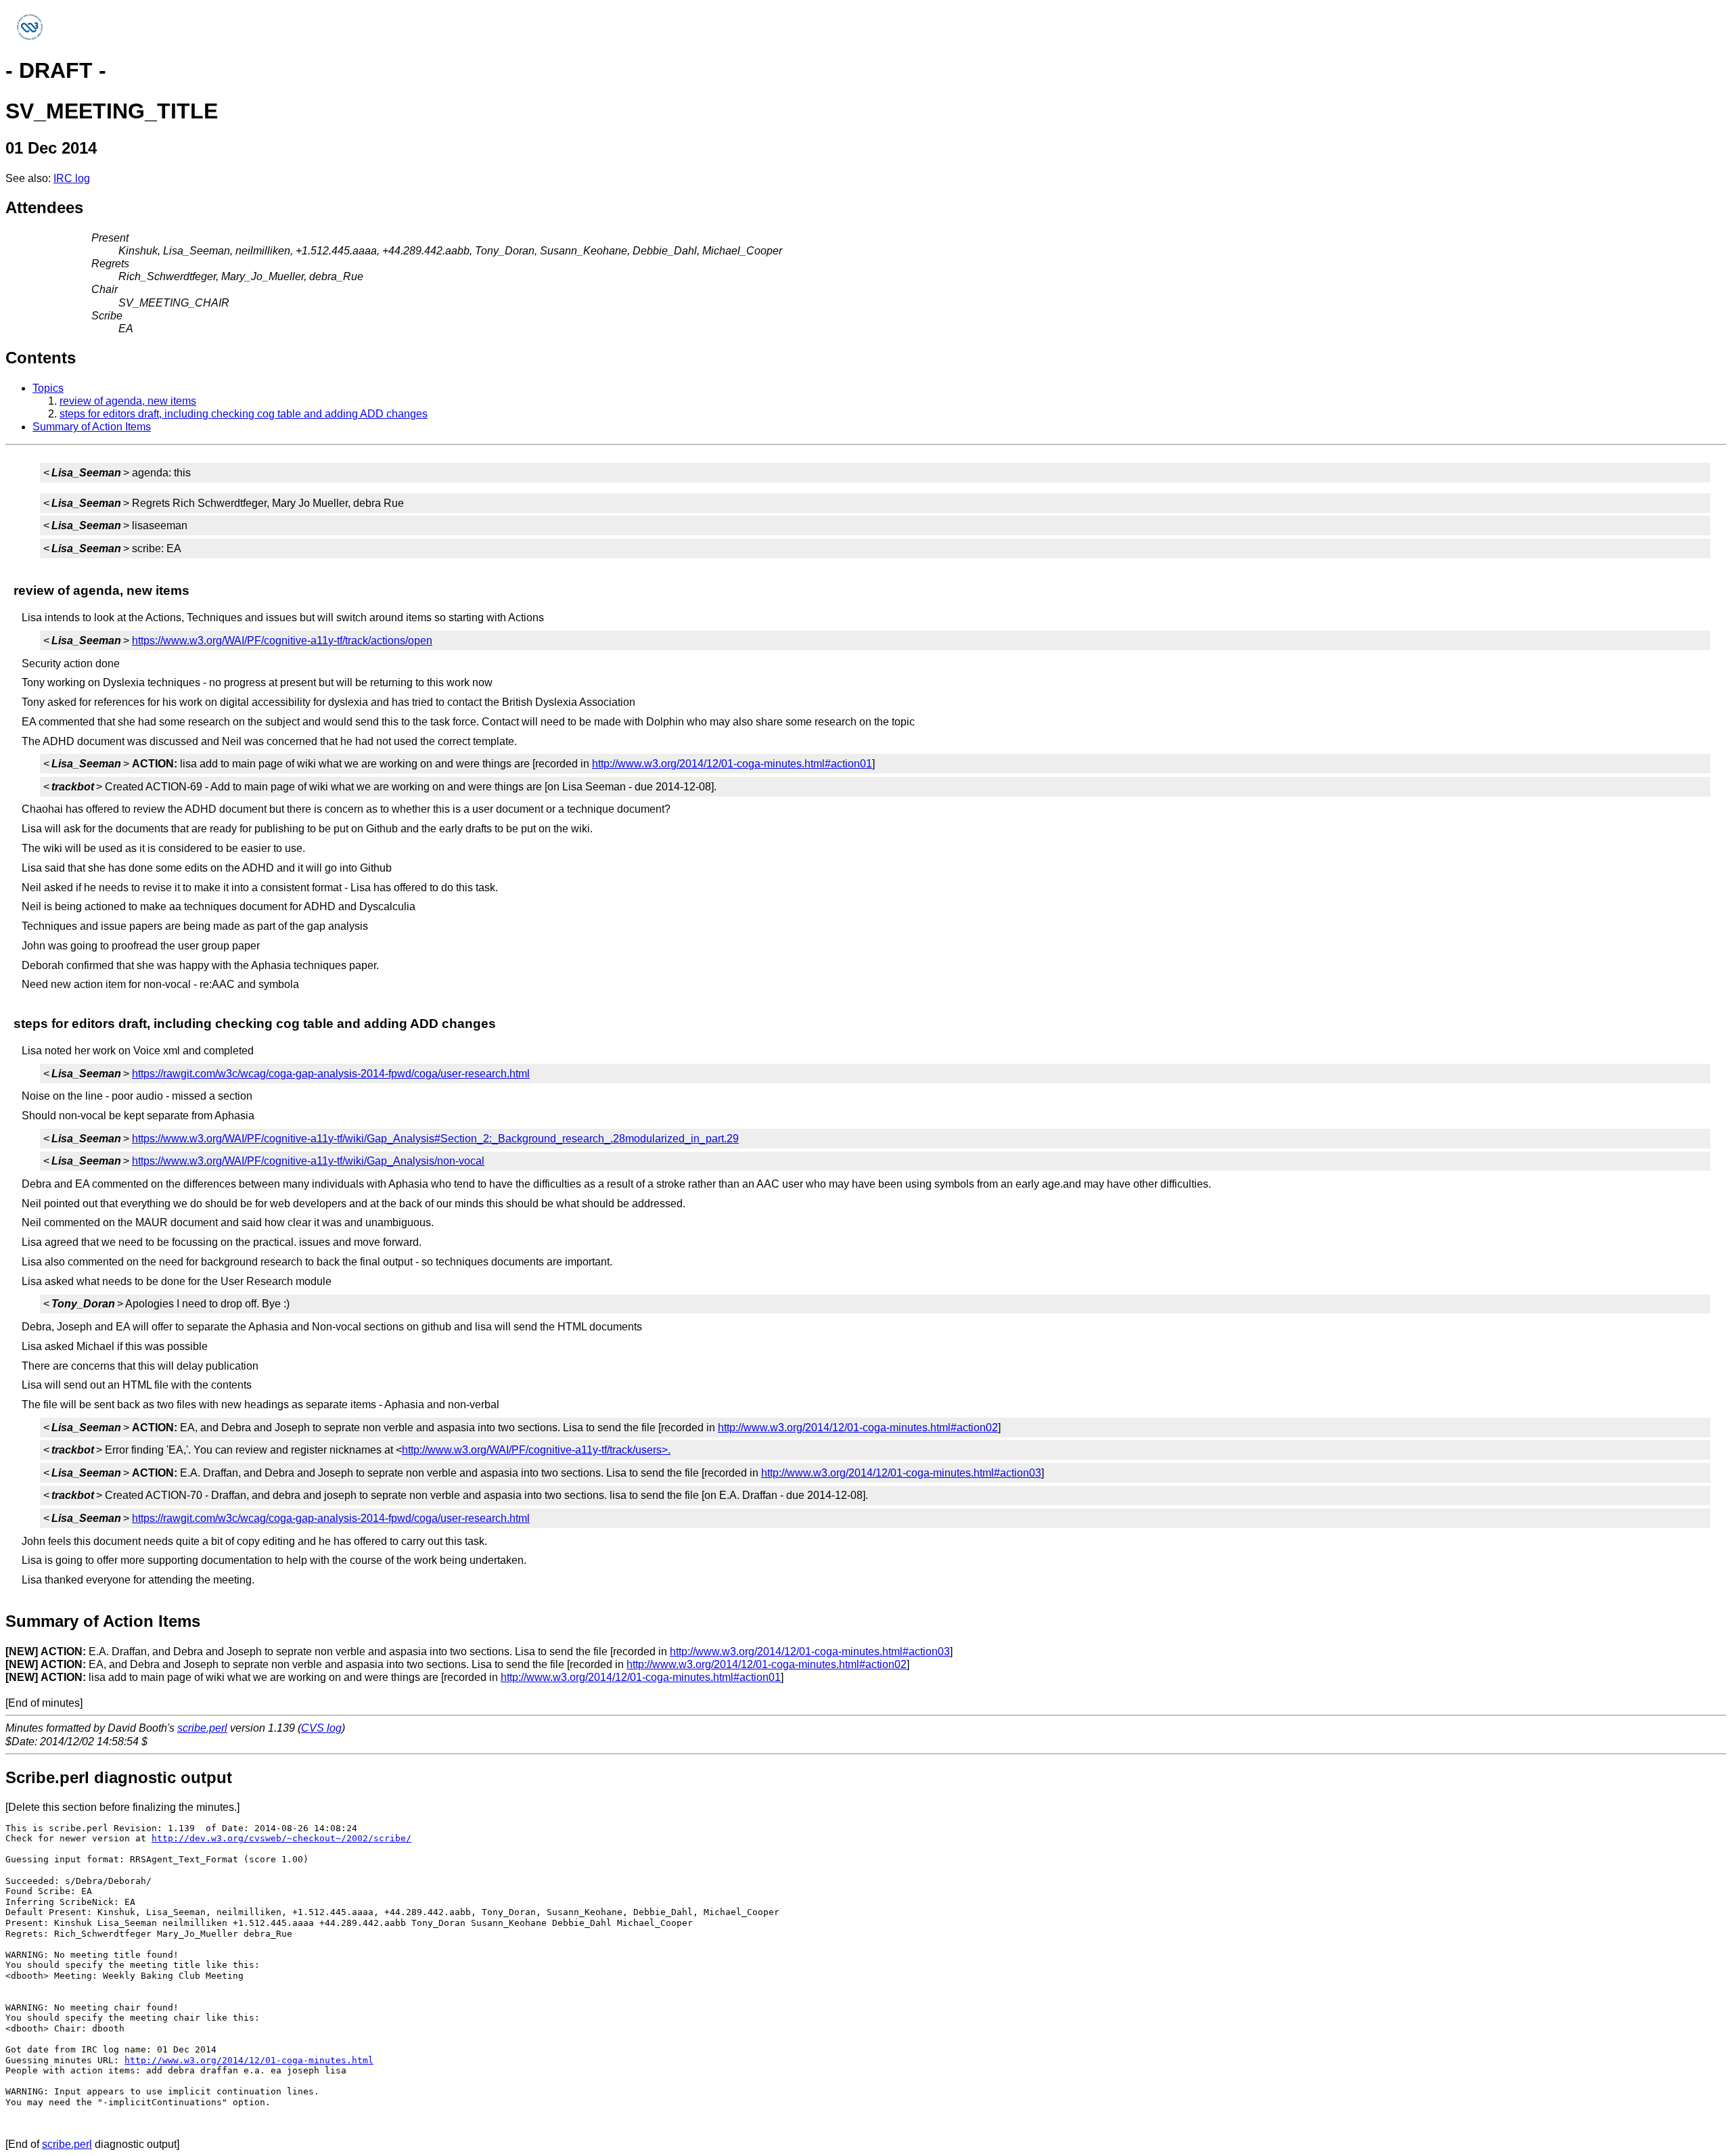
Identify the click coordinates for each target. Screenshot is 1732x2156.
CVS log (321, 1728)
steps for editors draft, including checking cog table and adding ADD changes (244, 414)
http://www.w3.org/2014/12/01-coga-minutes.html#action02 (858, 1428)
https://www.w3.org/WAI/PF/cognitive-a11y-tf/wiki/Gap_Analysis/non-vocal (308, 1161)
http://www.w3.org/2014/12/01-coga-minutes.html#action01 (732, 764)
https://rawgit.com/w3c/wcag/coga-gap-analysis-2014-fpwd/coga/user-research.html (331, 1074)
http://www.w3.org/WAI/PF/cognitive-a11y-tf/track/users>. (536, 1450)
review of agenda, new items (128, 401)
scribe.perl (202, 1728)
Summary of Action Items (92, 427)
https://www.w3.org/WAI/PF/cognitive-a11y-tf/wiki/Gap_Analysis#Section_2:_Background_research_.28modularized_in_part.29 (435, 1139)
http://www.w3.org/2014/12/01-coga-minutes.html (249, 2060)
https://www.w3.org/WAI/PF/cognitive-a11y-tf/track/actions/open (282, 641)
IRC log (72, 178)
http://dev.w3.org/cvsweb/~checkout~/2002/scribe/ (281, 1838)
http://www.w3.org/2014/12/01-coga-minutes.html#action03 (901, 1473)
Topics (48, 388)
